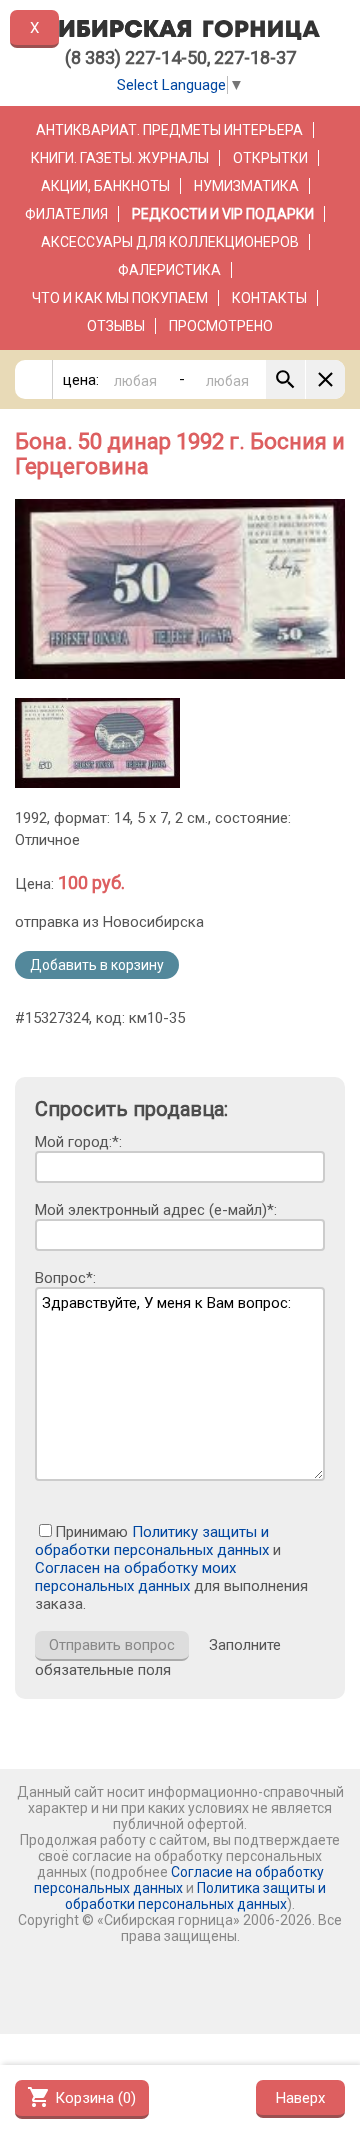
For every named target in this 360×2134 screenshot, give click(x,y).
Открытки (270, 158)
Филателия (66, 214)
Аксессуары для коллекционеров (170, 242)
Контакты (269, 298)
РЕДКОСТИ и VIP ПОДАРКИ (223, 214)
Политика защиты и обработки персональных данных (195, 1896)
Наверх (300, 2098)
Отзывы (116, 326)
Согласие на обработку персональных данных (179, 1880)
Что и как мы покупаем (120, 298)
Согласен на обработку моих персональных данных (135, 1577)
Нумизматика (246, 186)
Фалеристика (169, 270)
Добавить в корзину (97, 965)
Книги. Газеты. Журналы (120, 158)
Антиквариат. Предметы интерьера (169, 130)
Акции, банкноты (105, 186)
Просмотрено (221, 326)
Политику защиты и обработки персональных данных (152, 1541)
